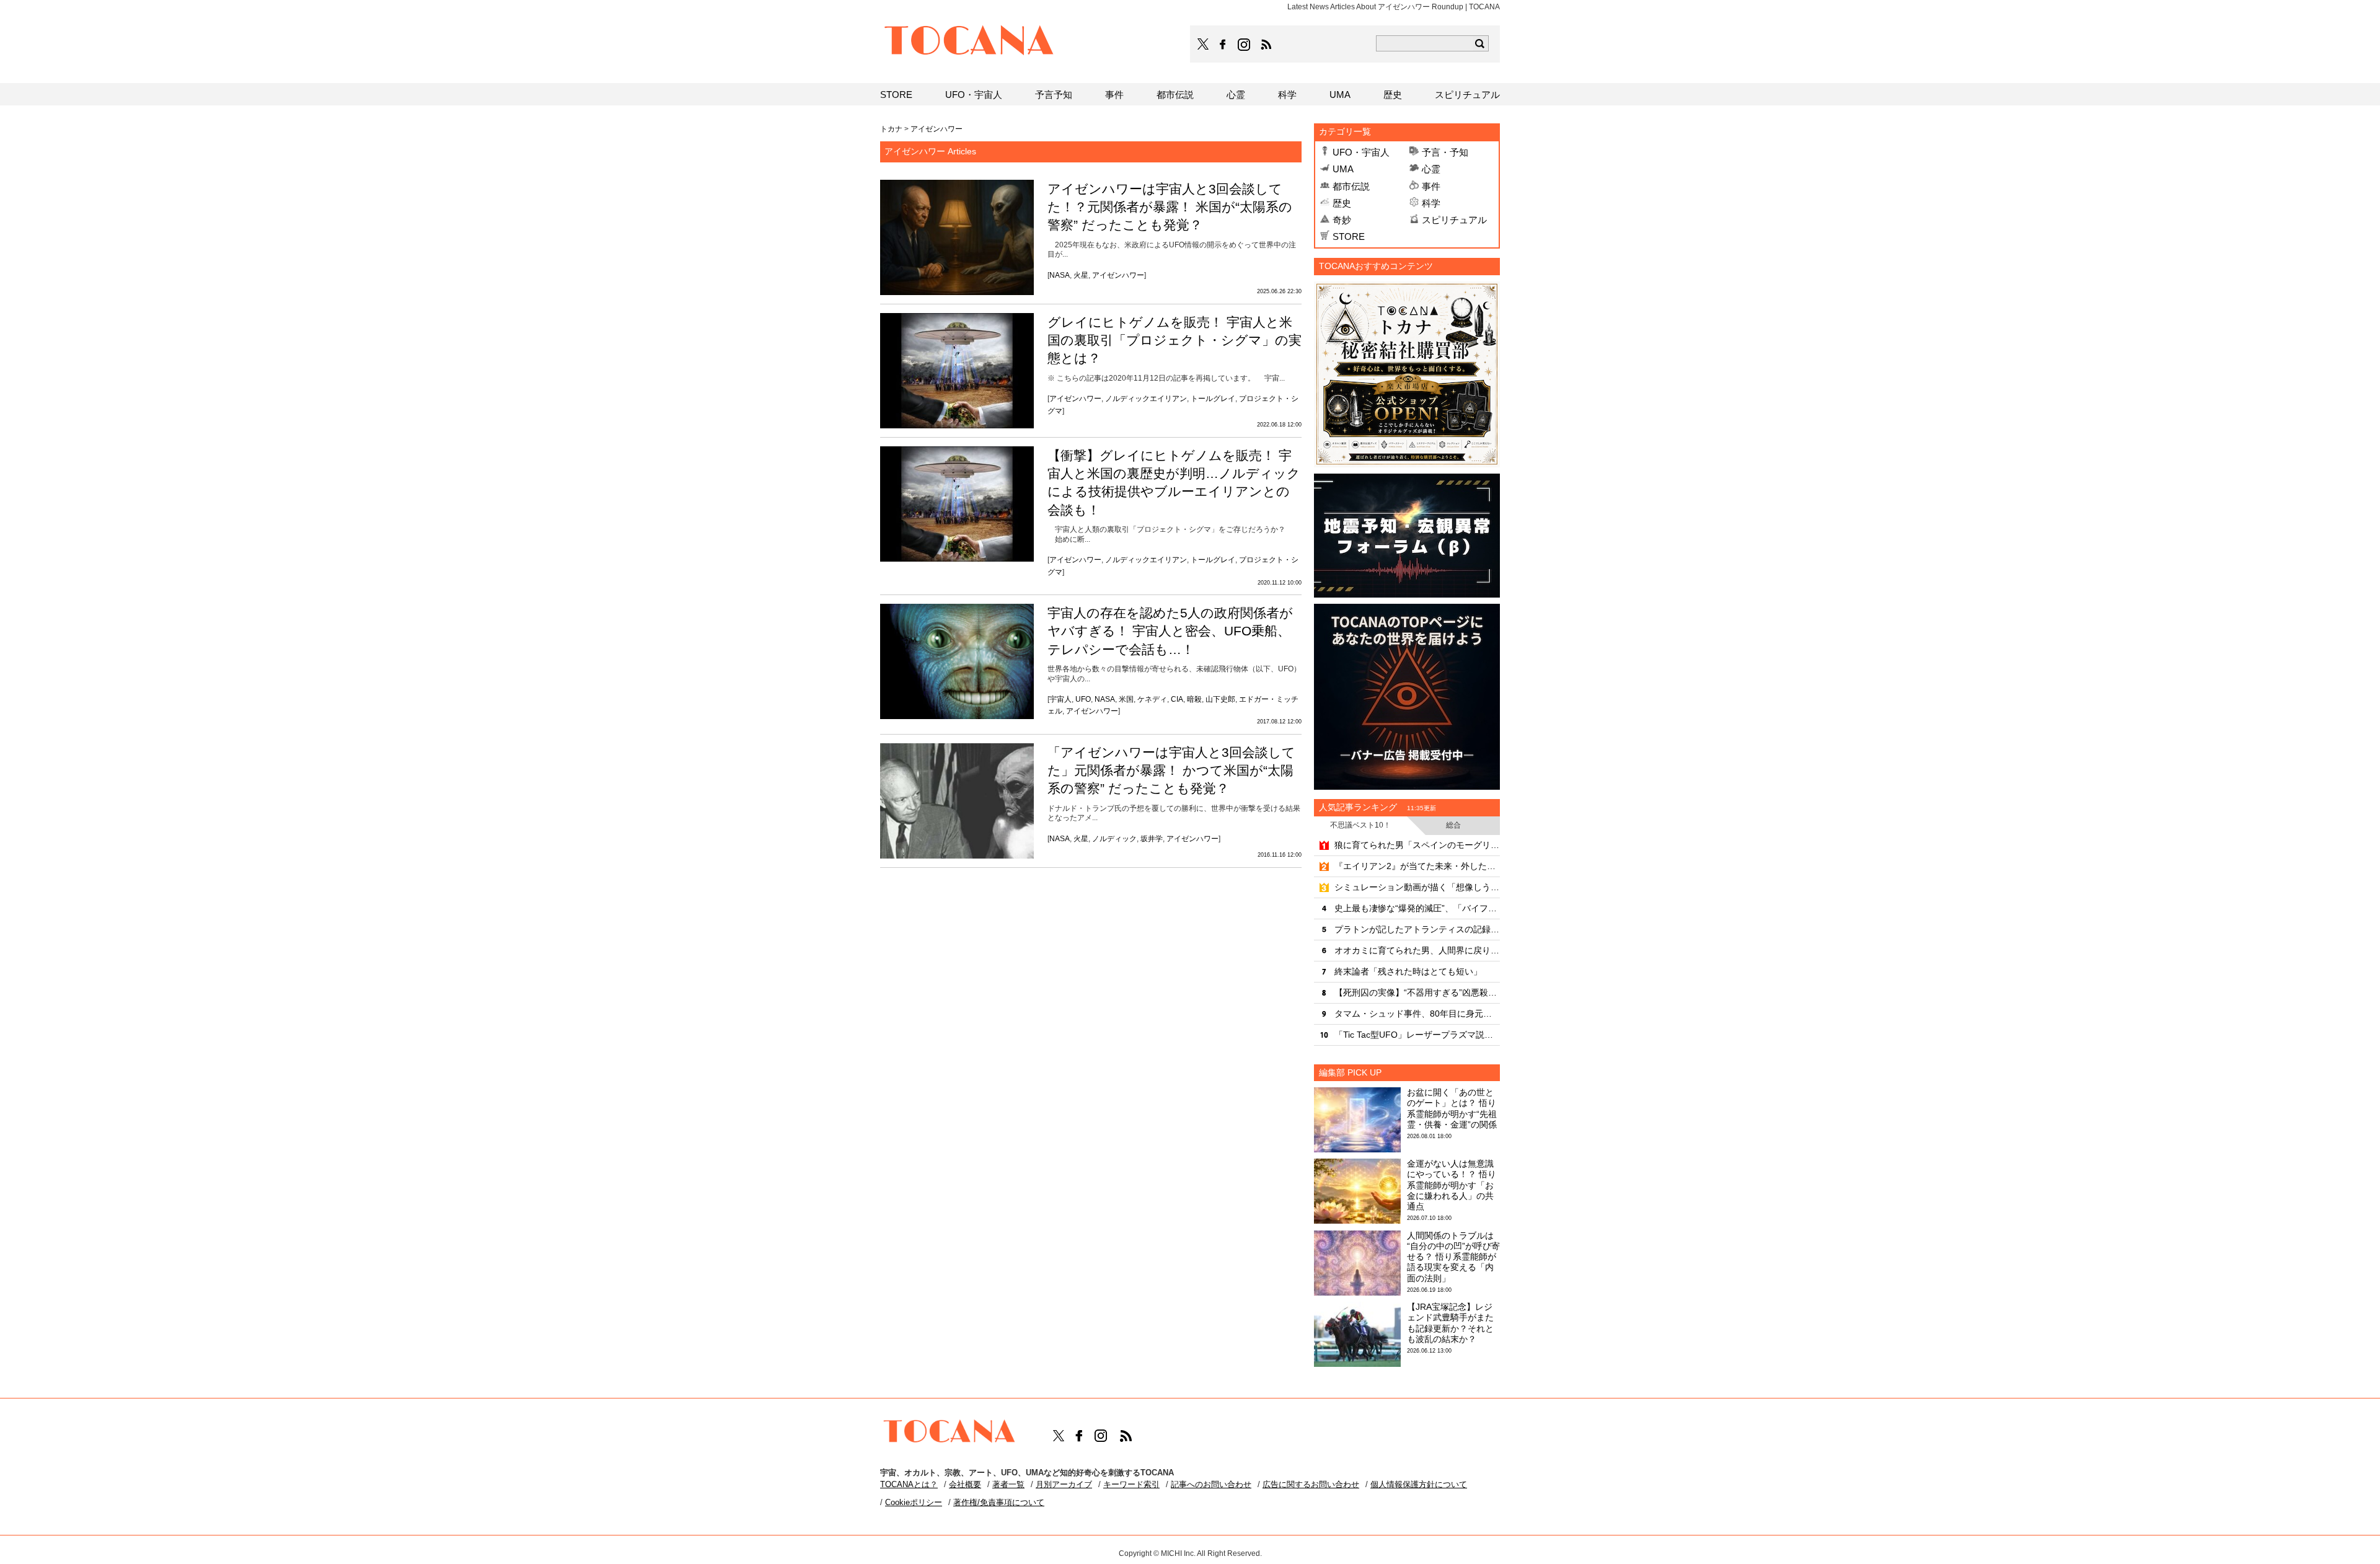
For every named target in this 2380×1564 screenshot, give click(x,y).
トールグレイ (1213, 399)
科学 (1431, 203)
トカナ (891, 129)
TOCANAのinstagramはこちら (1245, 45)
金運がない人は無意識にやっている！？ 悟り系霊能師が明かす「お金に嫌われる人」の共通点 (1452, 1185)
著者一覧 (1008, 1484)
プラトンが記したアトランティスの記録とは (1417, 929)
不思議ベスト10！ (1360, 825)
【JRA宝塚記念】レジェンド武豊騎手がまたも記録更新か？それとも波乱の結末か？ (1450, 1323)
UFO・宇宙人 (1361, 152)
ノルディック (1114, 839)
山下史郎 (1220, 699)
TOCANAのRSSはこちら (1266, 45)
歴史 (1342, 203)
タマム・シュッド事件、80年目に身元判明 (1417, 1014)
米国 (1126, 699)
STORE (1349, 236)
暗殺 (1194, 699)
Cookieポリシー (914, 1502)
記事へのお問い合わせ (1211, 1484)
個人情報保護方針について (1419, 1484)
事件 (1431, 186)
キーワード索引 (1131, 1484)
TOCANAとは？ (909, 1484)
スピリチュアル (1454, 220)
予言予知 (1054, 95)
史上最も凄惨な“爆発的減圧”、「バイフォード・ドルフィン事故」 (1417, 908)
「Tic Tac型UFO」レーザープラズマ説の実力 (1417, 1035)
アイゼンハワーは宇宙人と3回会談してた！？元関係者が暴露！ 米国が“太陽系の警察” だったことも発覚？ (1170, 207)
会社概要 (965, 1484)
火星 (1081, 275)
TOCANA (969, 42)
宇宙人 (1060, 699)
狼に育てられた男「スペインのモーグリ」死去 (1417, 845)
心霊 (1431, 169)
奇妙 (1342, 220)
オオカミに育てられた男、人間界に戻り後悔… (1417, 950)
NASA (1060, 275)
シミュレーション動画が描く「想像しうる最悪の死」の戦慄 (1417, 887)
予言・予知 (1445, 152)
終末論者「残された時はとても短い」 (1408, 971)
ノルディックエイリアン (1146, 399)
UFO (1083, 699)
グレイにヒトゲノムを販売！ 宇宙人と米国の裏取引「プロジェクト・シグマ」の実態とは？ (1175, 340)
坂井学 (1152, 839)
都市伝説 (1351, 186)
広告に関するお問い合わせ (1311, 1484)
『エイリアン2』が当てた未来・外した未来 (1417, 866)
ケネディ (1152, 699)
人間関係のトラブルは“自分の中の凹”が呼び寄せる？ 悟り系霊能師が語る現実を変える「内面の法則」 (1453, 1257)
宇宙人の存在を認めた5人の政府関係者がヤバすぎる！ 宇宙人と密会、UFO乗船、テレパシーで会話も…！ (1170, 631)
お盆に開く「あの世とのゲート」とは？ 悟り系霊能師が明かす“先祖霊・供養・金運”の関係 (1452, 1108)
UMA (1343, 169)
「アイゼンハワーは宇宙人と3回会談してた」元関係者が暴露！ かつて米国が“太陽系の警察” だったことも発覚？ (1171, 771)
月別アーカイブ (1064, 1484)
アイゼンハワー (1118, 275)
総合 (1453, 825)
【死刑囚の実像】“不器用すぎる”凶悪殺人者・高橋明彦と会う (1417, 992)
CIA (1177, 699)
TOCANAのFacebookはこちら (1223, 45)
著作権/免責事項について (999, 1502)
